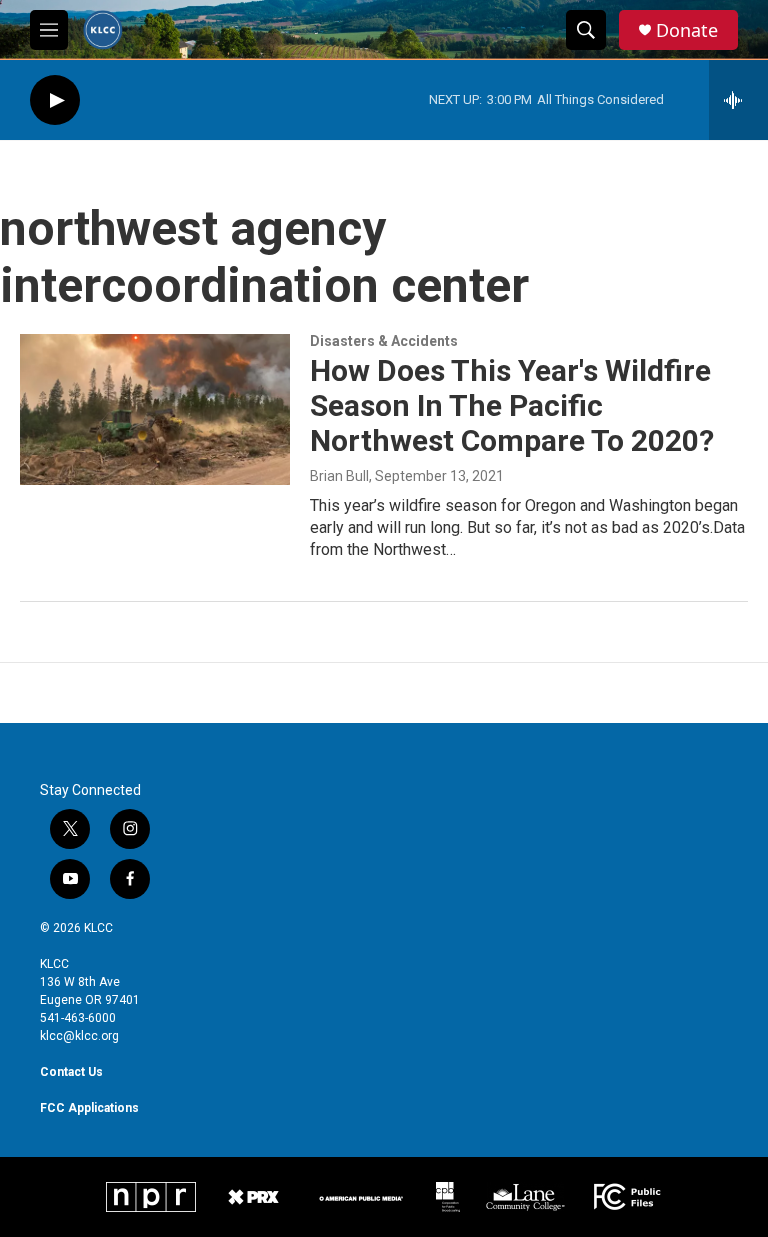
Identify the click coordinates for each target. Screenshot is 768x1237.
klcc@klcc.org (79, 1036)
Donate (687, 30)
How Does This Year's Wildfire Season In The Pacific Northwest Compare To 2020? (512, 405)
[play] (55, 100)
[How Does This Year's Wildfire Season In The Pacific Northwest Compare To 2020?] (155, 409)
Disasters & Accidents (384, 341)
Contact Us (71, 1072)
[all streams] (738, 100)
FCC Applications (89, 1108)
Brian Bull (339, 476)
